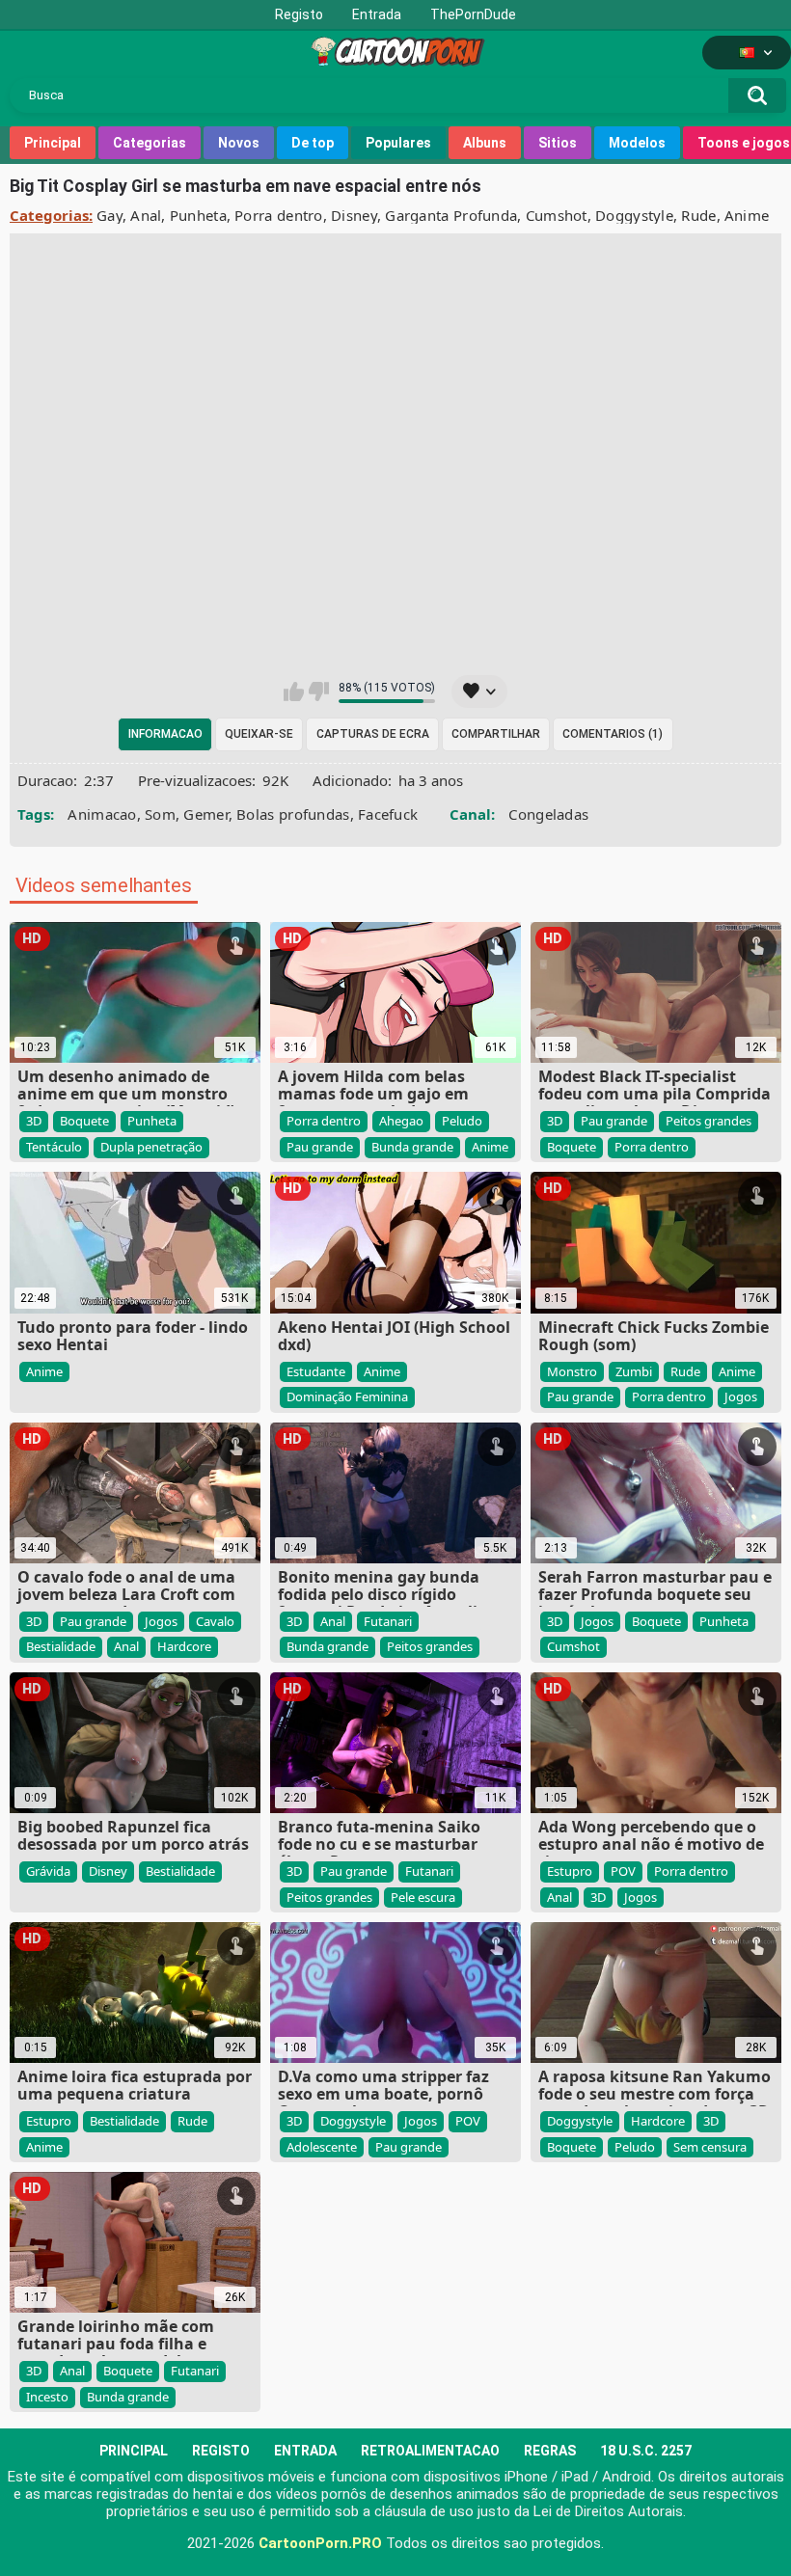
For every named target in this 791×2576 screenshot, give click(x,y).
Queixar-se (259, 734)
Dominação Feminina (347, 1396)
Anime (747, 215)
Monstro (572, 1371)
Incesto (47, 2397)
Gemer (206, 814)
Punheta (198, 215)
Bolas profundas (293, 814)
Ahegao (401, 1121)
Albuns (485, 143)
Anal (146, 215)
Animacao (102, 814)
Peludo (462, 1121)
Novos (239, 143)
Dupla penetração (151, 1147)
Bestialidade (61, 1646)
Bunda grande (412, 1147)
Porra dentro (279, 215)
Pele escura (423, 1897)
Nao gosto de (319, 691)
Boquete (84, 1121)
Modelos (637, 143)
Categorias (150, 143)
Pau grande (320, 1147)
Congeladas (548, 814)
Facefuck (388, 814)
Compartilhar (496, 734)
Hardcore (184, 1646)
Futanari (388, 1621)
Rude (698, 215)
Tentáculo (54, 1147)
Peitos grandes (709, 1121)
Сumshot (557, 215)
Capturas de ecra (373, 734)
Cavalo (215, 1621)
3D (34, 1121)
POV (623, 1871)
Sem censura (710, 2147)
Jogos (741, 1396)
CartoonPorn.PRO (320, 2543)
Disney (354, 215)
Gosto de (294, 691)
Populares (398, 143)
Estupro (570, 1871)
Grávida (48, 1871)
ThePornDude (473, 14)
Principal (53, 143)
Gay (109, 215)
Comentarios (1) (613, 734)
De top (313, 143)
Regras (550, 2451)
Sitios (558, 143)
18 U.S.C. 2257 (646, 2451)
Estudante (316, 1371)
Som (160, 814)
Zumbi (634, 1371)
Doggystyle (634, 215)
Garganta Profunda (451, 215)
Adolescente (322, 2147)
